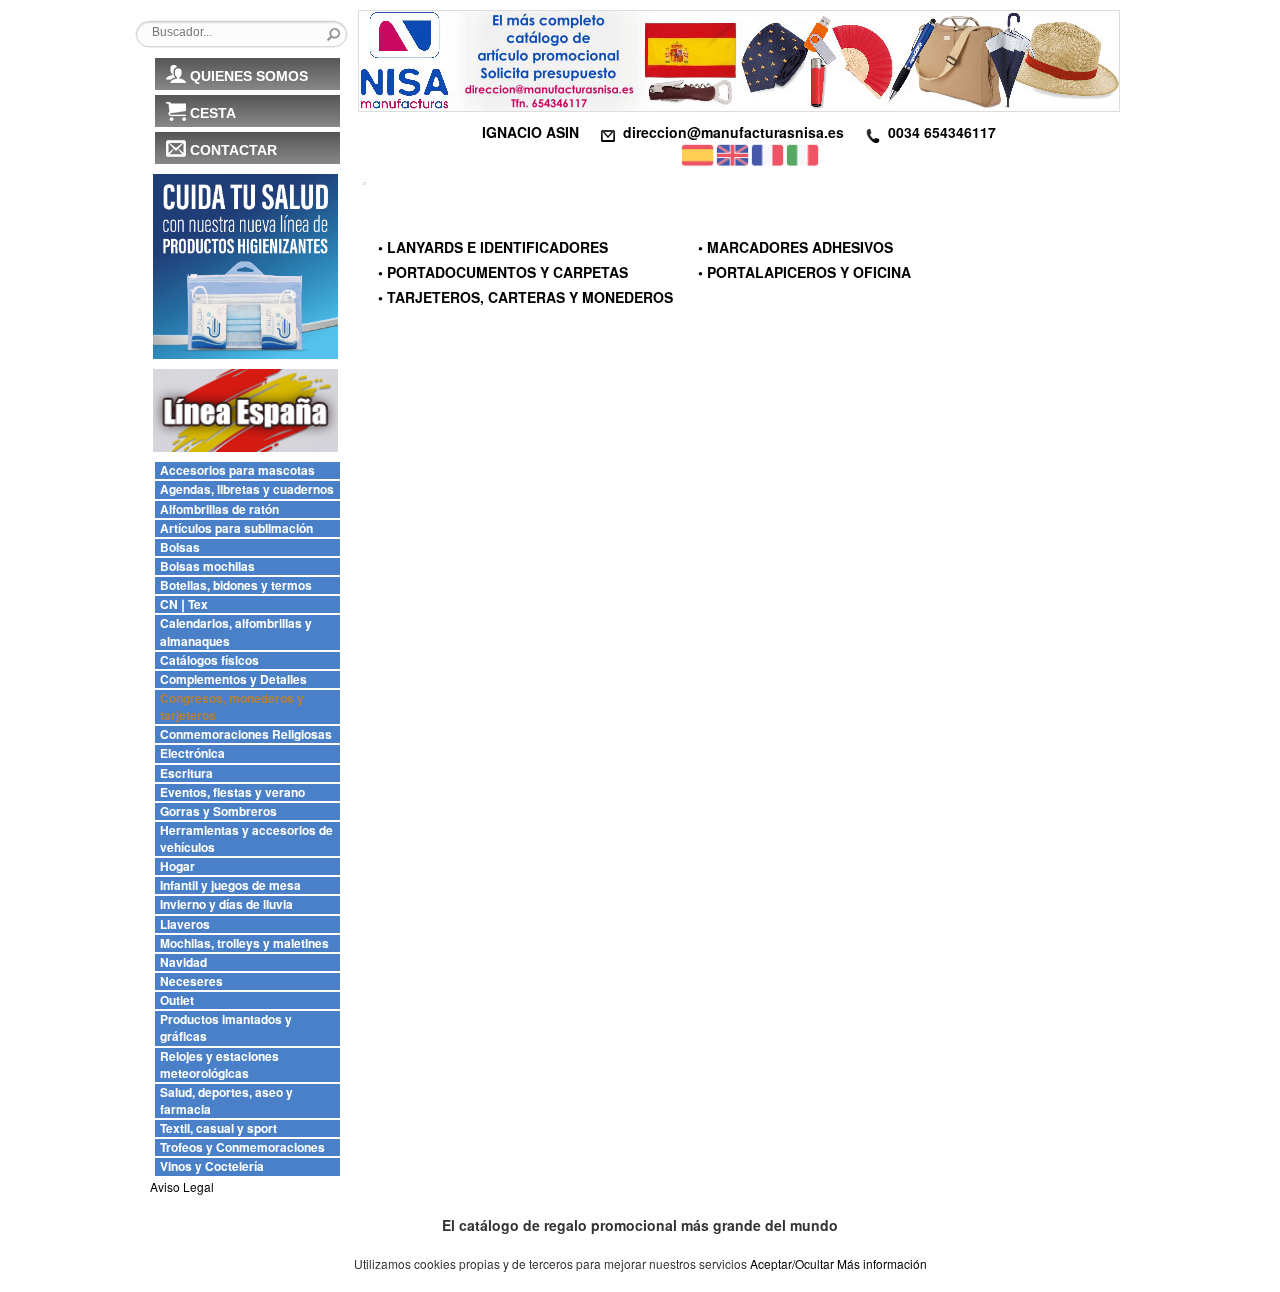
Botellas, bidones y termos (236, 585)
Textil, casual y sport (218, 1128)
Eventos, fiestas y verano (232, 792)
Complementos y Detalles (233, 679)
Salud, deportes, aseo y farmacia (226, 1101)
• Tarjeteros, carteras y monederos (525, 297)
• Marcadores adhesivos (795, 247)
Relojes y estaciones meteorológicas (219, 1065)
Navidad (183, 962)
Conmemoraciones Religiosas (246, 734)
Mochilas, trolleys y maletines (244, 943)
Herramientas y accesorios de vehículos (246, 839)
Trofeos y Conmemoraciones (242, 1147)
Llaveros (185, 924)
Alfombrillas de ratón (219, 509)
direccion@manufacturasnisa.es (733, 132)
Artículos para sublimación (236, 528)
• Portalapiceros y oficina (804, 272)
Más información (882, 1263)
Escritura (186, 773)
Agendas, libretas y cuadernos (247, 489)
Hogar (177, 866)
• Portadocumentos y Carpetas (503, 272)
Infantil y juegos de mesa (230, 885)
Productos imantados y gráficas (226, 1028)
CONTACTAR (233, 150)
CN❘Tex (184, 604)
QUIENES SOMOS (249, 76)
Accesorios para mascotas (237, 470)
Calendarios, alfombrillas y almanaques (236, 632)
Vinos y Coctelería (212, 1166)
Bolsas (180, 547)
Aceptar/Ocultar (792, 1263)
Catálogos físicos (209, 660)
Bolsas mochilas (207, 566)
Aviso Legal (182, 1186)
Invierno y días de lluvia (226, 904)
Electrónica (192, 753)
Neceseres (191, 981)
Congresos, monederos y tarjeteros (232, 707)
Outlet (177, 1000)
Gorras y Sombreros (218, 811)
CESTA (213, 113)
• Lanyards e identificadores (493, 247)
